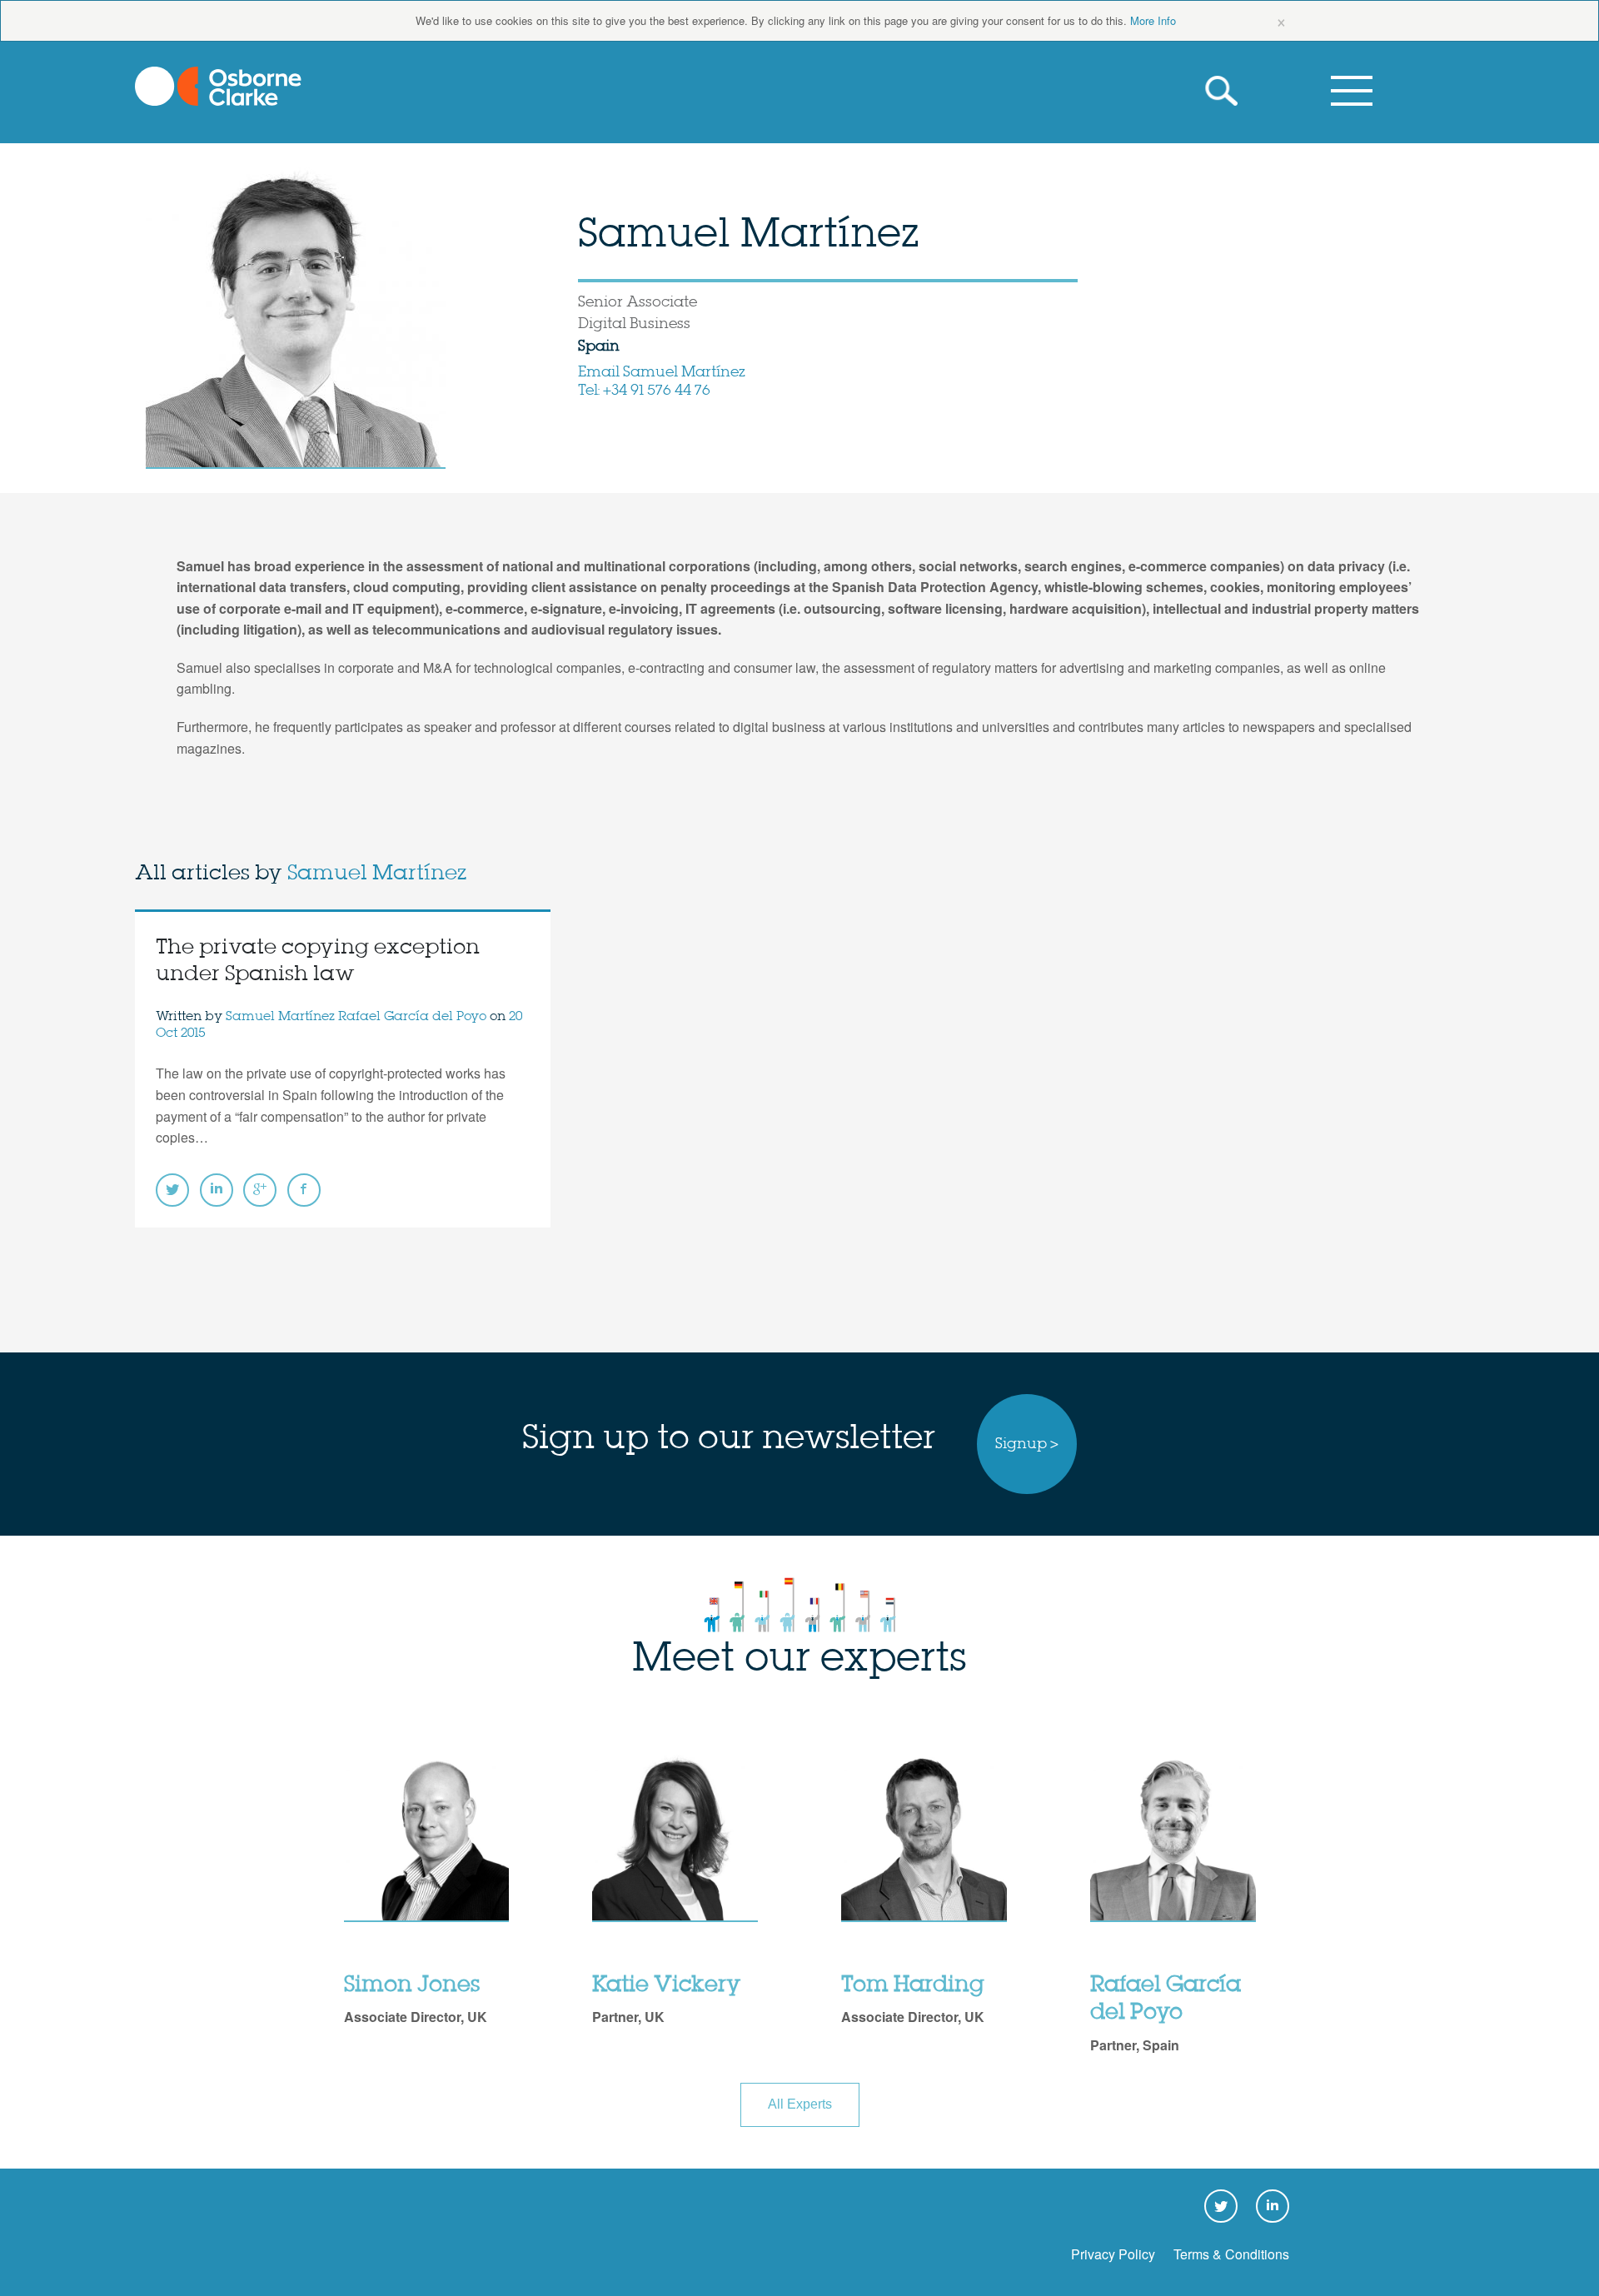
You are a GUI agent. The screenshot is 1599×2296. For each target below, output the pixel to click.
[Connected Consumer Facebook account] (304, 1190)
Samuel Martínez (377, 874)
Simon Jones (412, 1985)
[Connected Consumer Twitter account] (172, 1190)
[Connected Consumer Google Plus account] (260, 1190)
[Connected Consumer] (218, 86)
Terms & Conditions (1231, 2254)
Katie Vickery (666, 1985)
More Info (1153, 20)
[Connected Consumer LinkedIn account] (217, 1190)
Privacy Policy (1113, 2254)
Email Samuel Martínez (662, 372)
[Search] (1225, 91)
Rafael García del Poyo (412, 1017)
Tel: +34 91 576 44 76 (644, 391)
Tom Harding (913, 1985)
